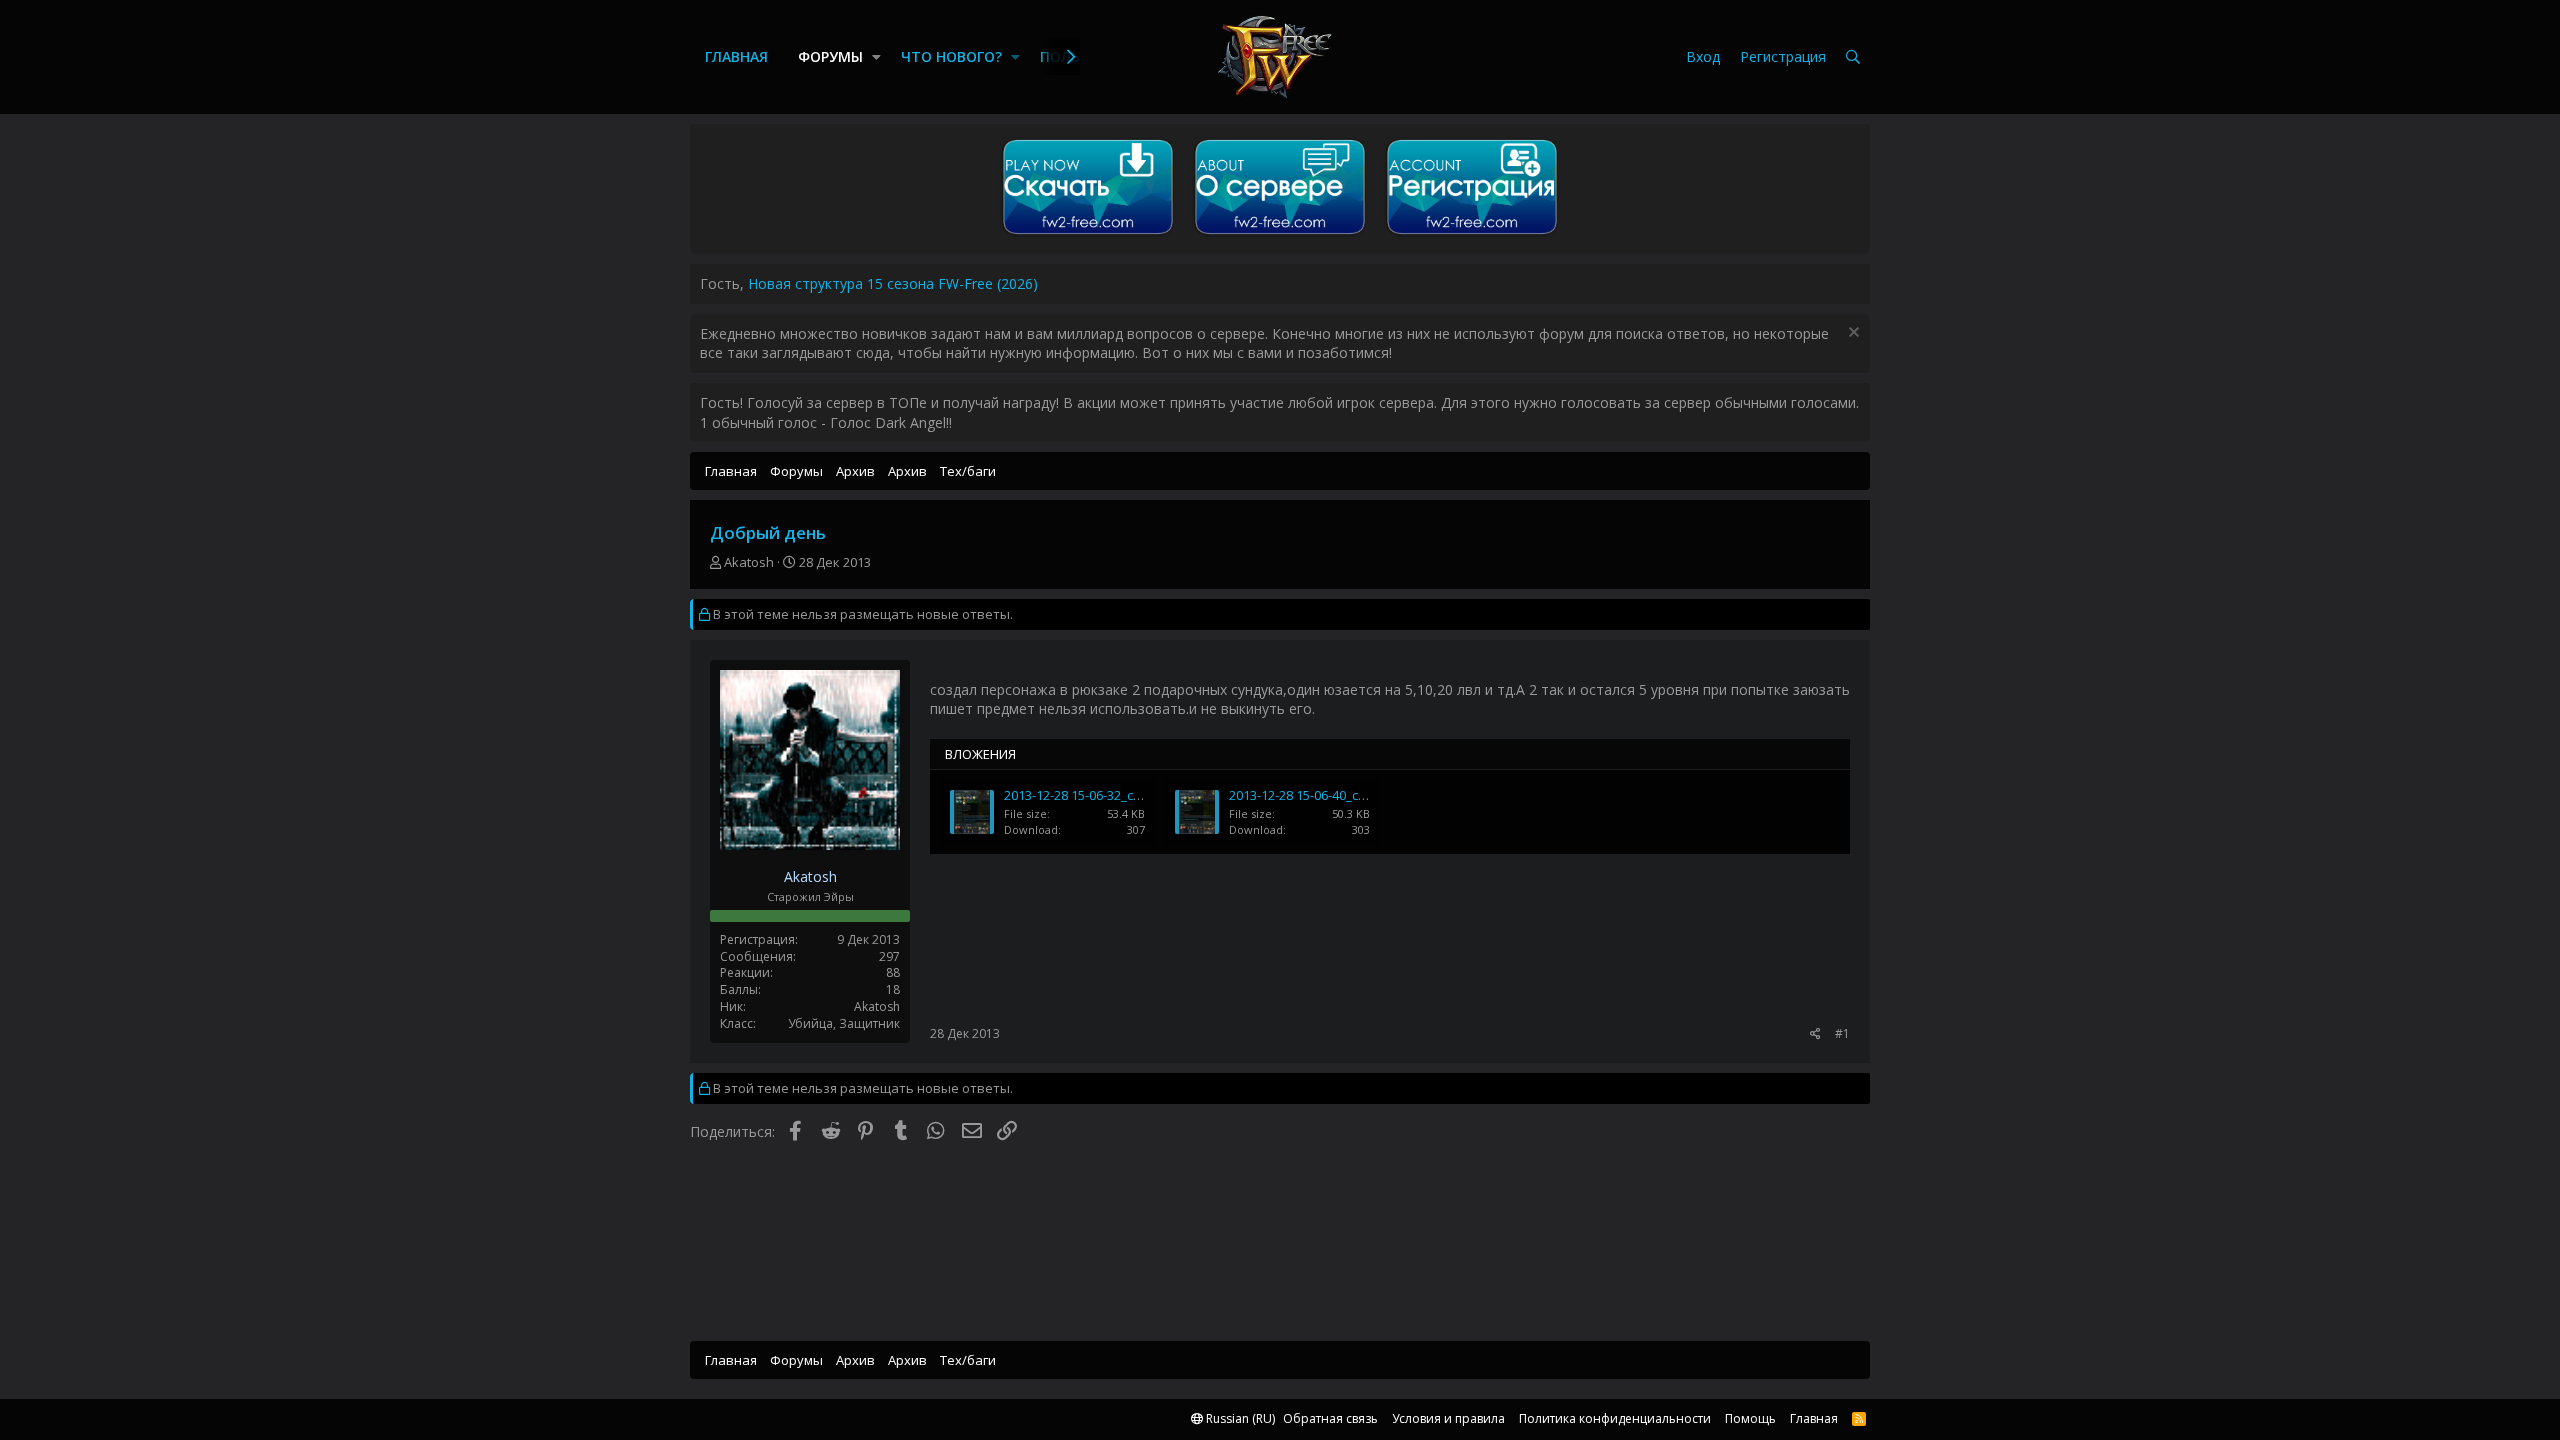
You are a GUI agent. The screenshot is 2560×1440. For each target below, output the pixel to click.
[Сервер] (1280, 234)
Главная (736, 56)
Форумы (830, 56)
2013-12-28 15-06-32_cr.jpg (1081, 795)
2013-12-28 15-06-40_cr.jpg (1306, 795)
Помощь (1750, 1418)
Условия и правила (1448, 1418)
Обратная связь (1330, 1418)
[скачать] (1088, 234)
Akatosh (749, 562)
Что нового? (951, 56)
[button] (876, 57)
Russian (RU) (1239, 1418)
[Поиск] (1853, 57)
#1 (1842, 1033)
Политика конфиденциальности (1615, 1418)
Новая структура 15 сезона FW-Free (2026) (893, 283)
